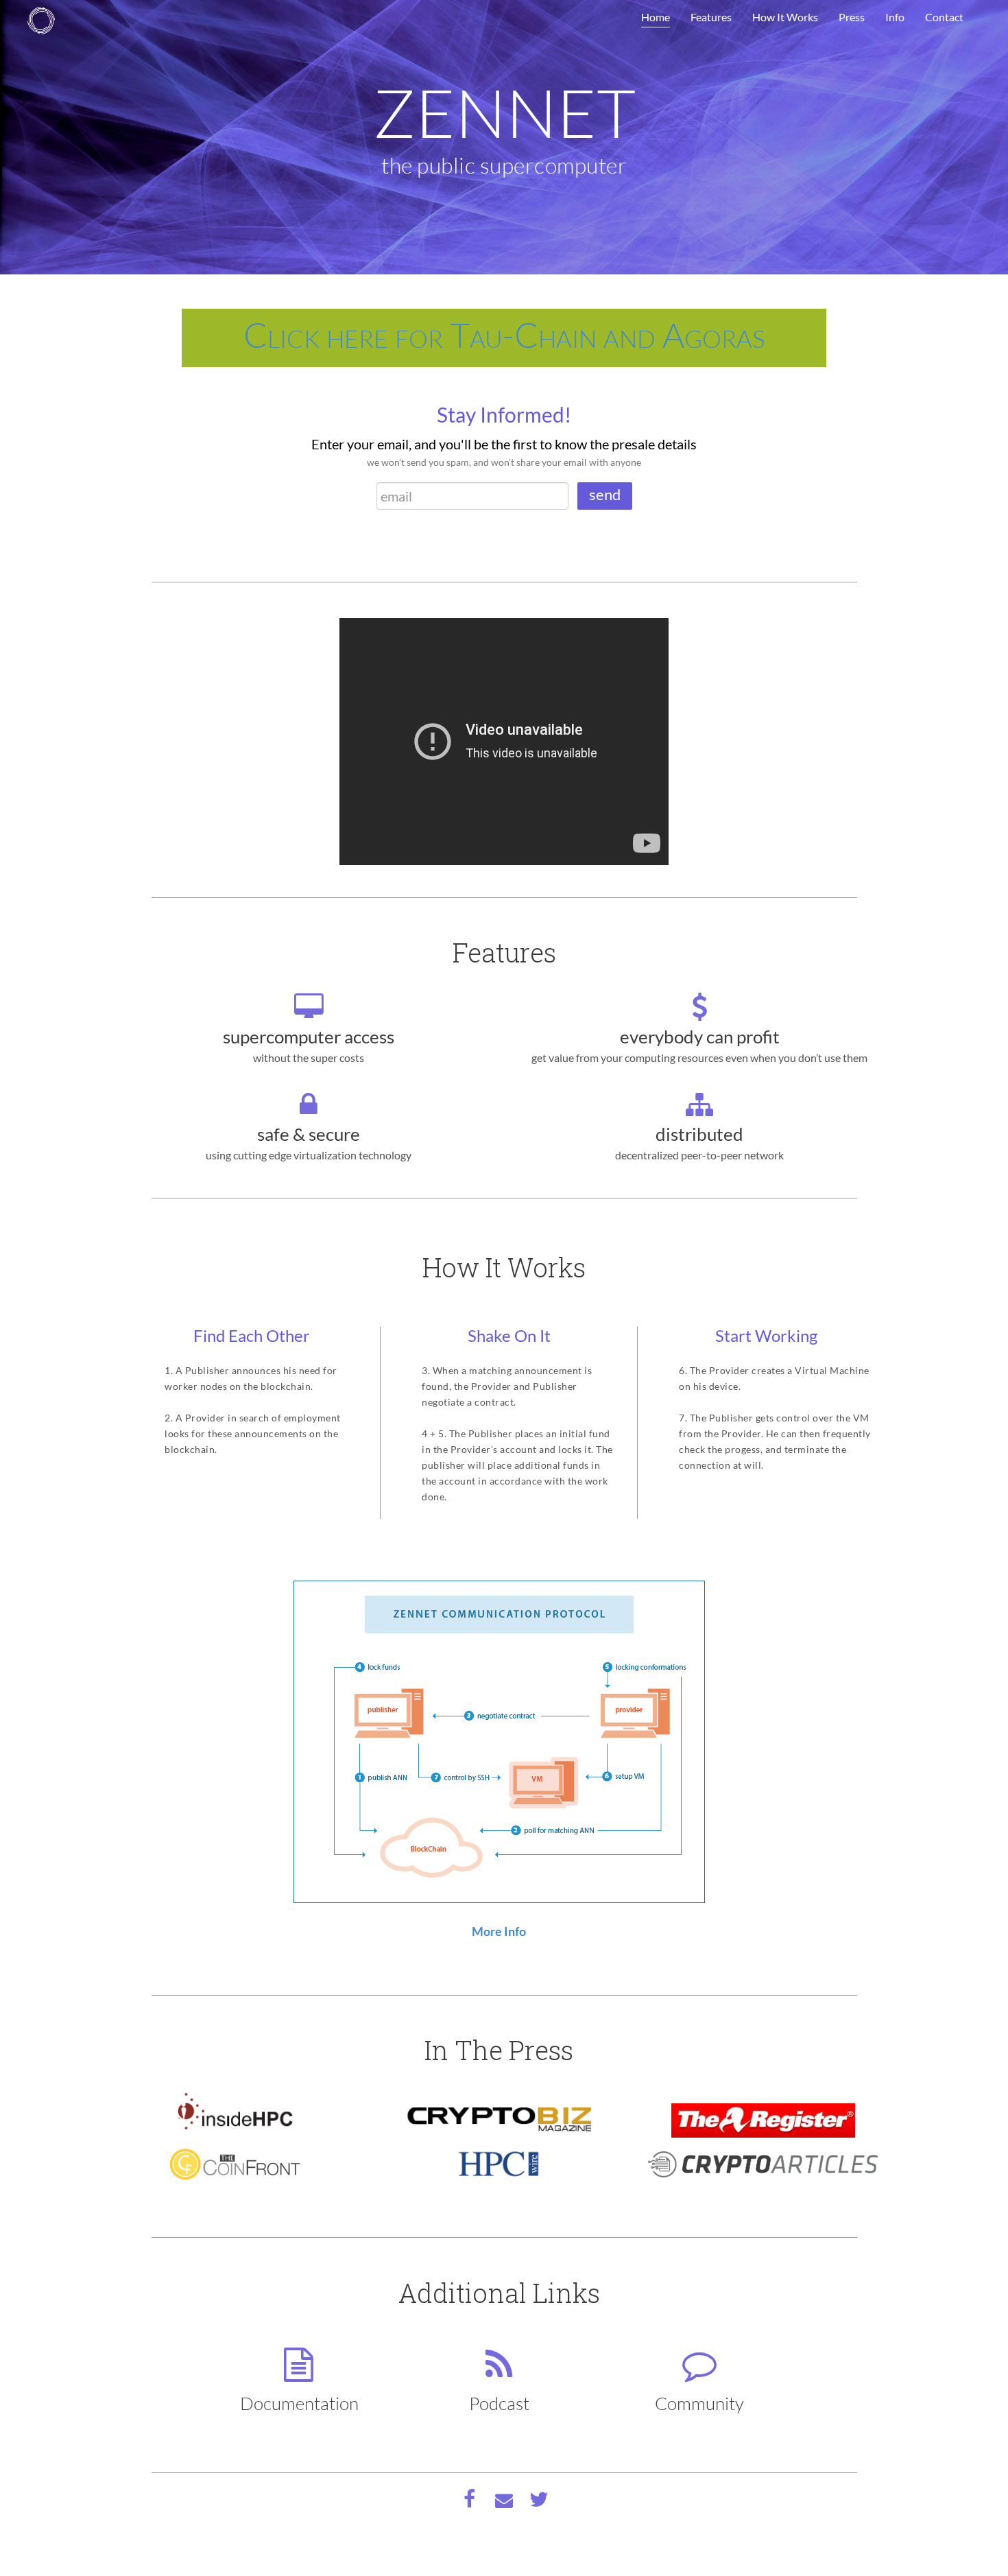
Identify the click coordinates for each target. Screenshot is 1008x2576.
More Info (499, 1931)
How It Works (785, 17)
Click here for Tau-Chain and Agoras (504, 334)
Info (895, 17)
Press (852, 17)
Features (711, 17)
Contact (944, 17)
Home (656, 17)
